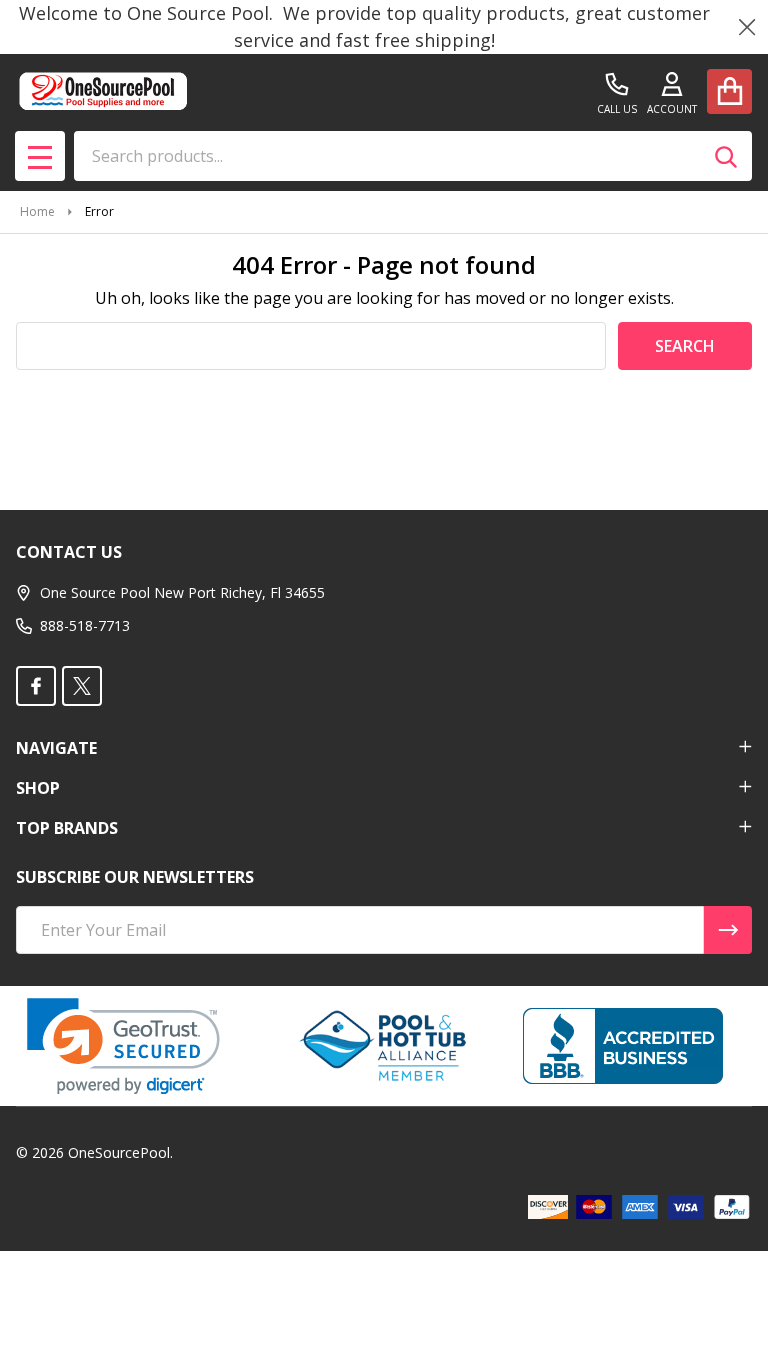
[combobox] (413, 156)
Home (37, 211)
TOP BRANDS (67, 828)
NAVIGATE (56, 748)
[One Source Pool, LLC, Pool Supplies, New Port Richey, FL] (623, 1046)
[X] (82, 686)
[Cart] (729, 91)
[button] (123, 1046)
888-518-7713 (85, 625)
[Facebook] (36, 686)
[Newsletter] (728, 930)
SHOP (38, 788)
